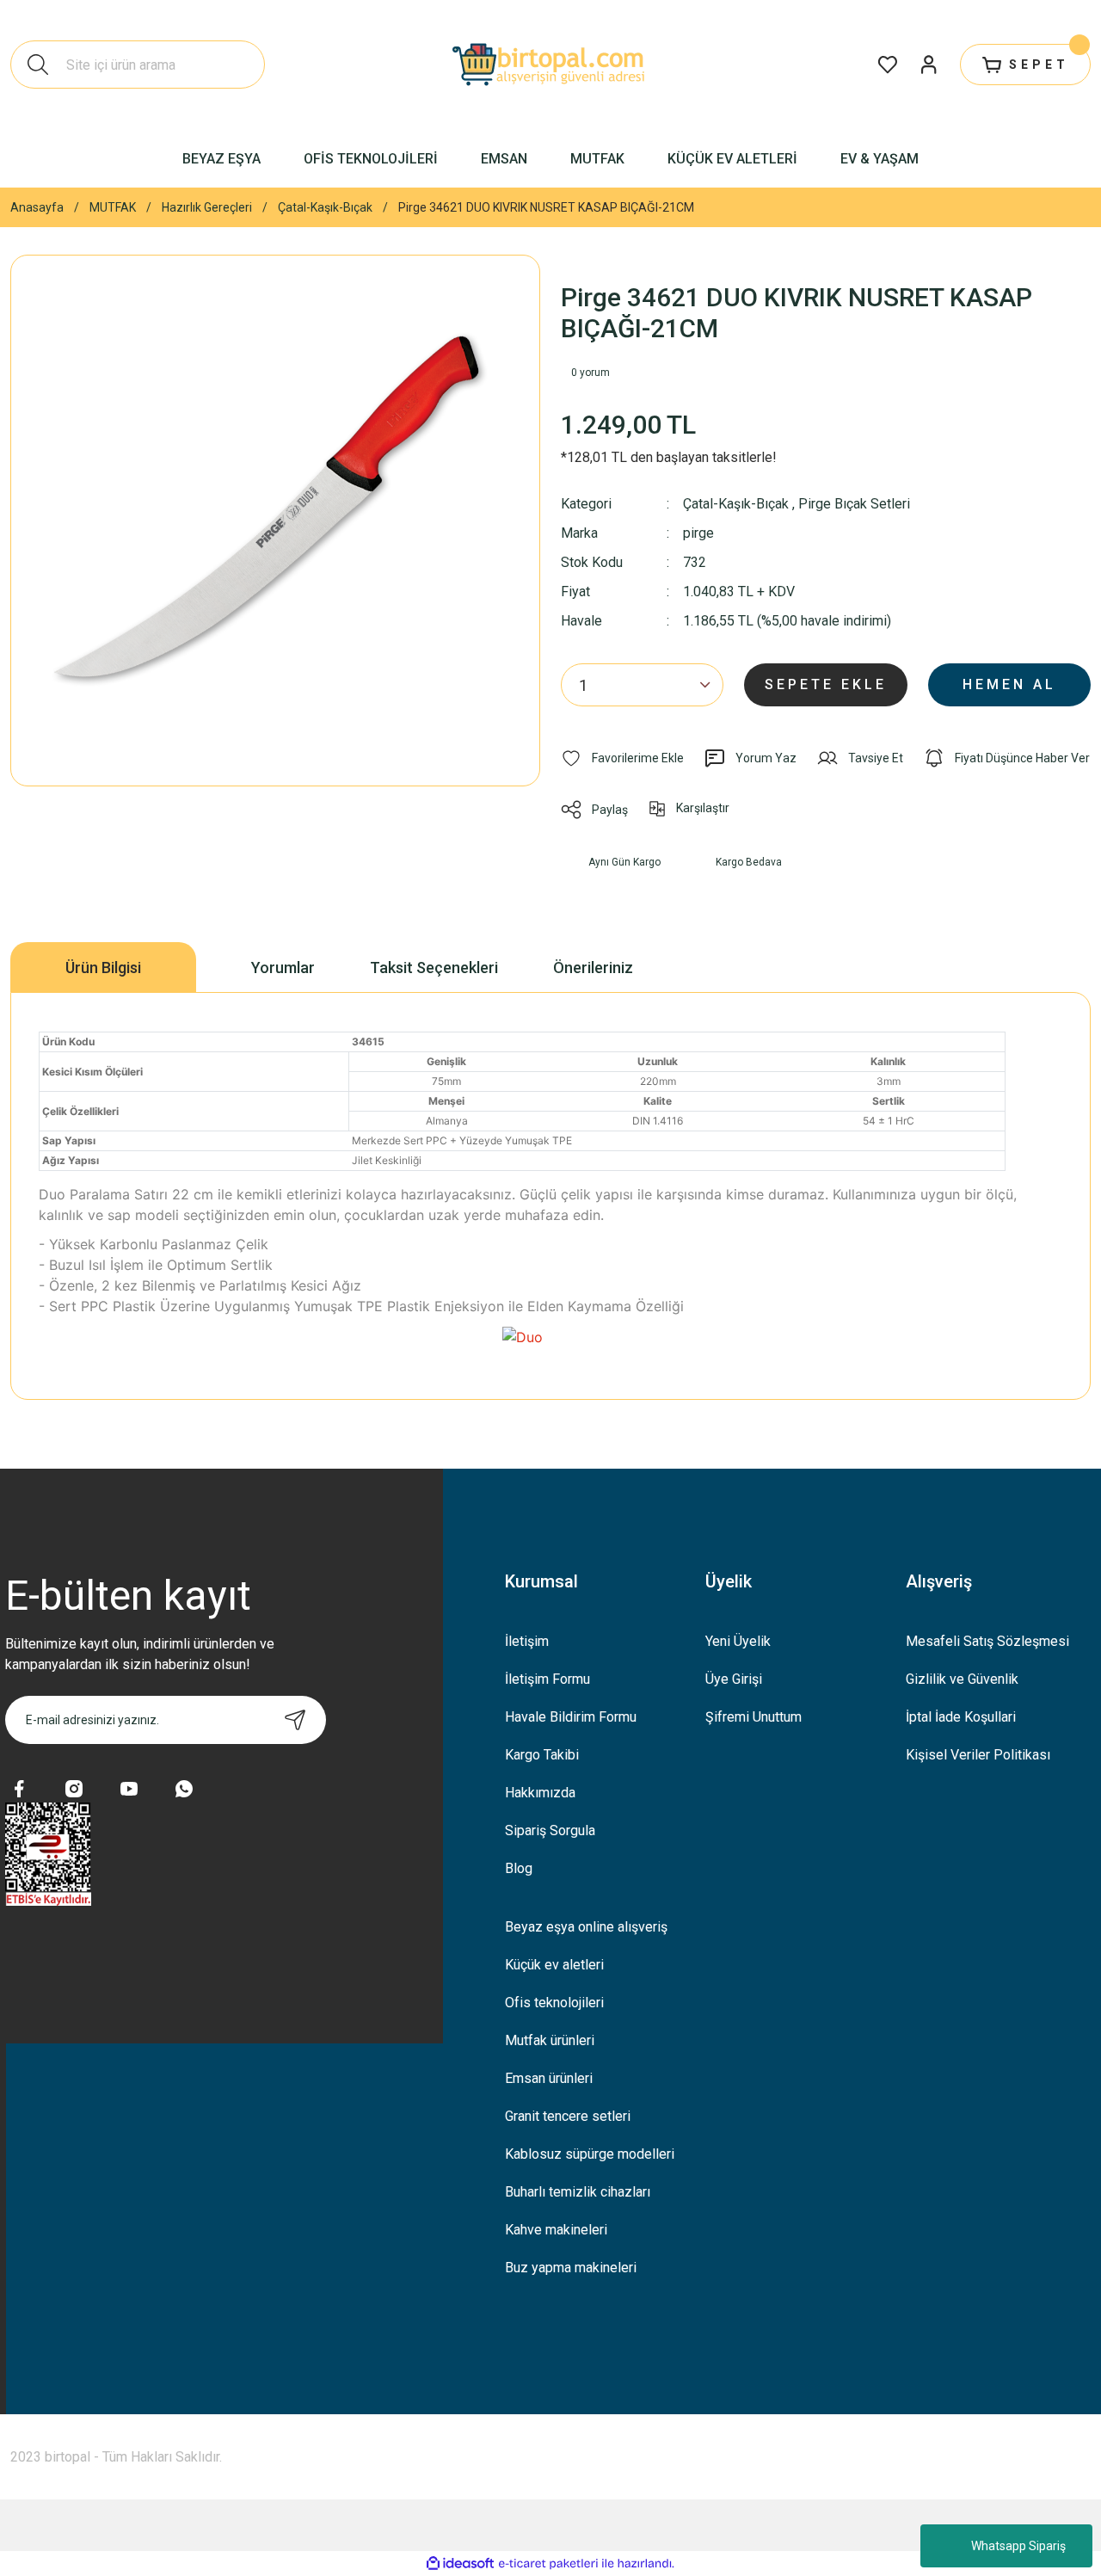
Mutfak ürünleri (550, 2040)
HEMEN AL (1009, 684)
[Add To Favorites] (622, 758)
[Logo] (550, 65)
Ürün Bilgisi (103, 968)
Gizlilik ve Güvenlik (962, 1679)
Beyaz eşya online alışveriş (586, 1927)
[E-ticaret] (548, 2563)
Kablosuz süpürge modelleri (590, 2154)
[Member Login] (929, 65)
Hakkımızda (540, 1793)
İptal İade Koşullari (961, 1717)
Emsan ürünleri (549, 2078)
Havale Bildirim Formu (571, 1717)
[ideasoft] (460, 2564)
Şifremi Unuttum (753, 1717)
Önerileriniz (593, 968)
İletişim (527, 1641)
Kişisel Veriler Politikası (978, 1755)
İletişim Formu (547, 1679)
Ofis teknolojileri (554, 2003)
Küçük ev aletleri (554, 1965)
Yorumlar (283, 968)
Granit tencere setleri (568, 2116)
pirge (698, 533)
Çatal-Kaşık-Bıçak (736, 504)
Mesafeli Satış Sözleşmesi (987, 1641)
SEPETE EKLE (826, 684)
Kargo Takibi (542, 1755)
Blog (519, 1868)
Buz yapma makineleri (571, 2268)
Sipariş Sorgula (550, 1830)
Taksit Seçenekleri (434, 968)
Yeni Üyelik (738, 1641)
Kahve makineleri (556, 2230)
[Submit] (295, 1720)
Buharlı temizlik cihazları (578, 2192)
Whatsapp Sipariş (1018, 2546)
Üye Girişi (734, 1679)
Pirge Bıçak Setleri (854, 504)
